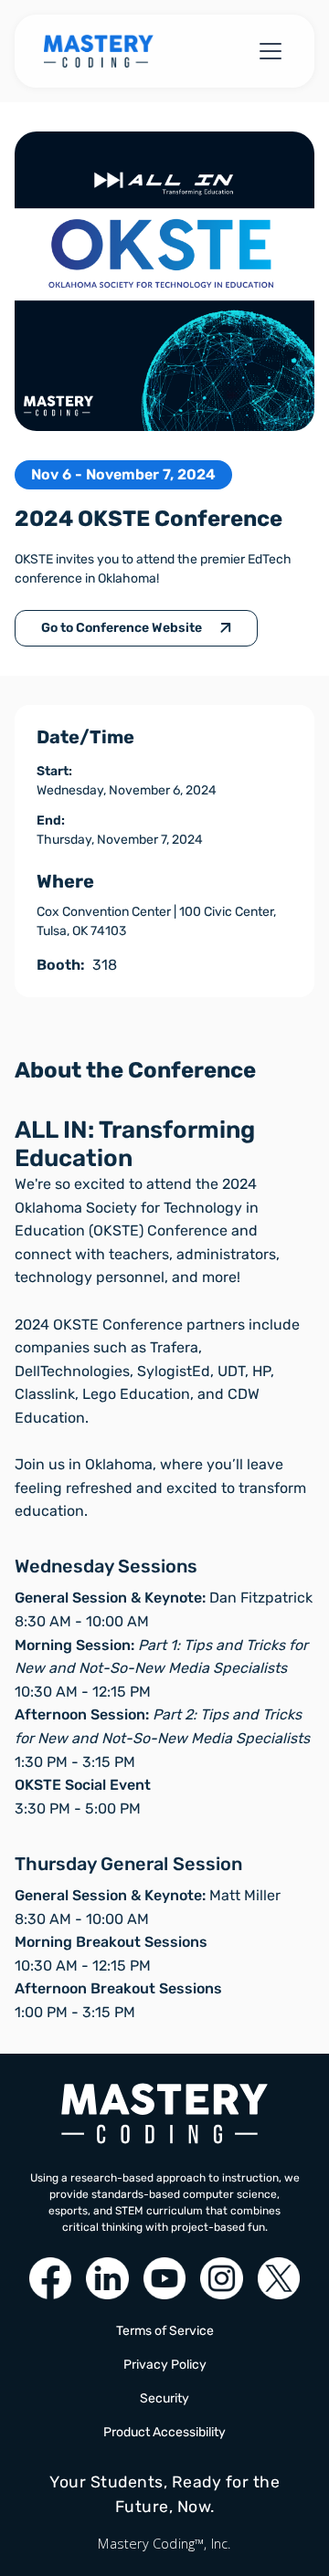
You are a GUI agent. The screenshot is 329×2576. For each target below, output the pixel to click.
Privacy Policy (165, 2365)
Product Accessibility (164, 2432)
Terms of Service (165, 2331)
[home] (99, 51)
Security (164, 2398)
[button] (267, 51)
